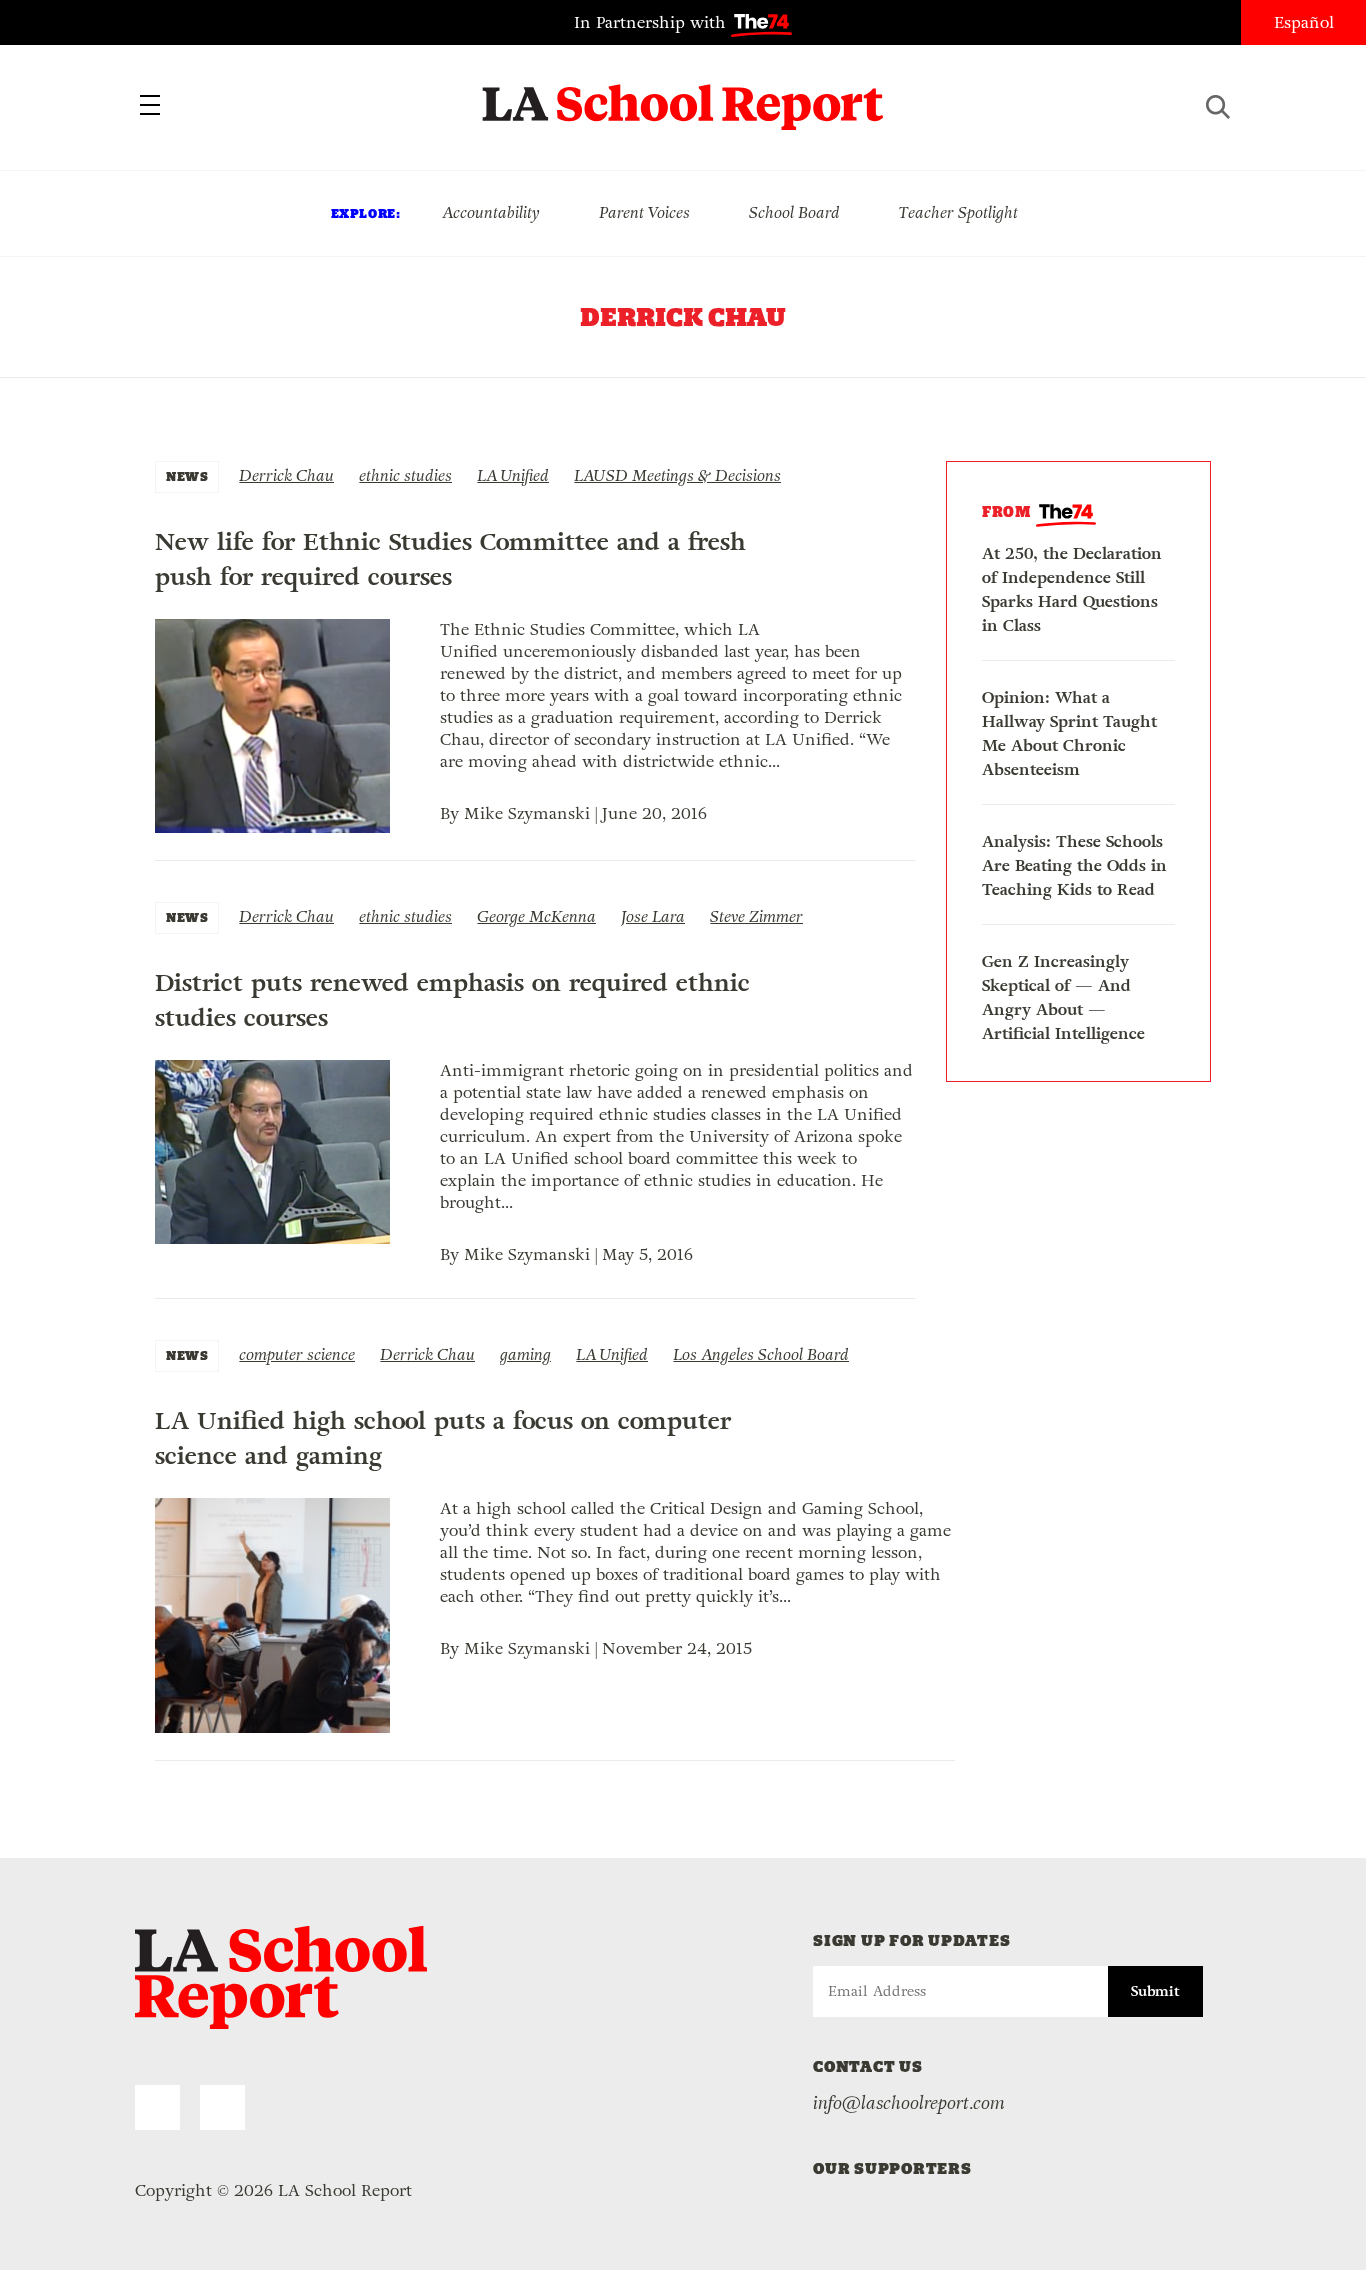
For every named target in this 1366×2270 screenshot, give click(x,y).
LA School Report (683, 95)
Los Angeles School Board (761, 1354)
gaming (525, 1354)
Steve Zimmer (756, 916)
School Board (794, 212)
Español (1304, 22)
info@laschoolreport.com (909, 2103)
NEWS (187, 476)
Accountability (491, 212)
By (452, 813)
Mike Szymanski (527, 813)
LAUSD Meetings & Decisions (677, 475)
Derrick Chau (286, 475)
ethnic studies (405, 475)
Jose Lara (653, 916)
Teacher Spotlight (958, 212)
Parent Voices (644, 212)
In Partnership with (652, 22)
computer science (297, 1354)
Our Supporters (892, 2168)
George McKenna (536, 916)
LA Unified (513, 475)
